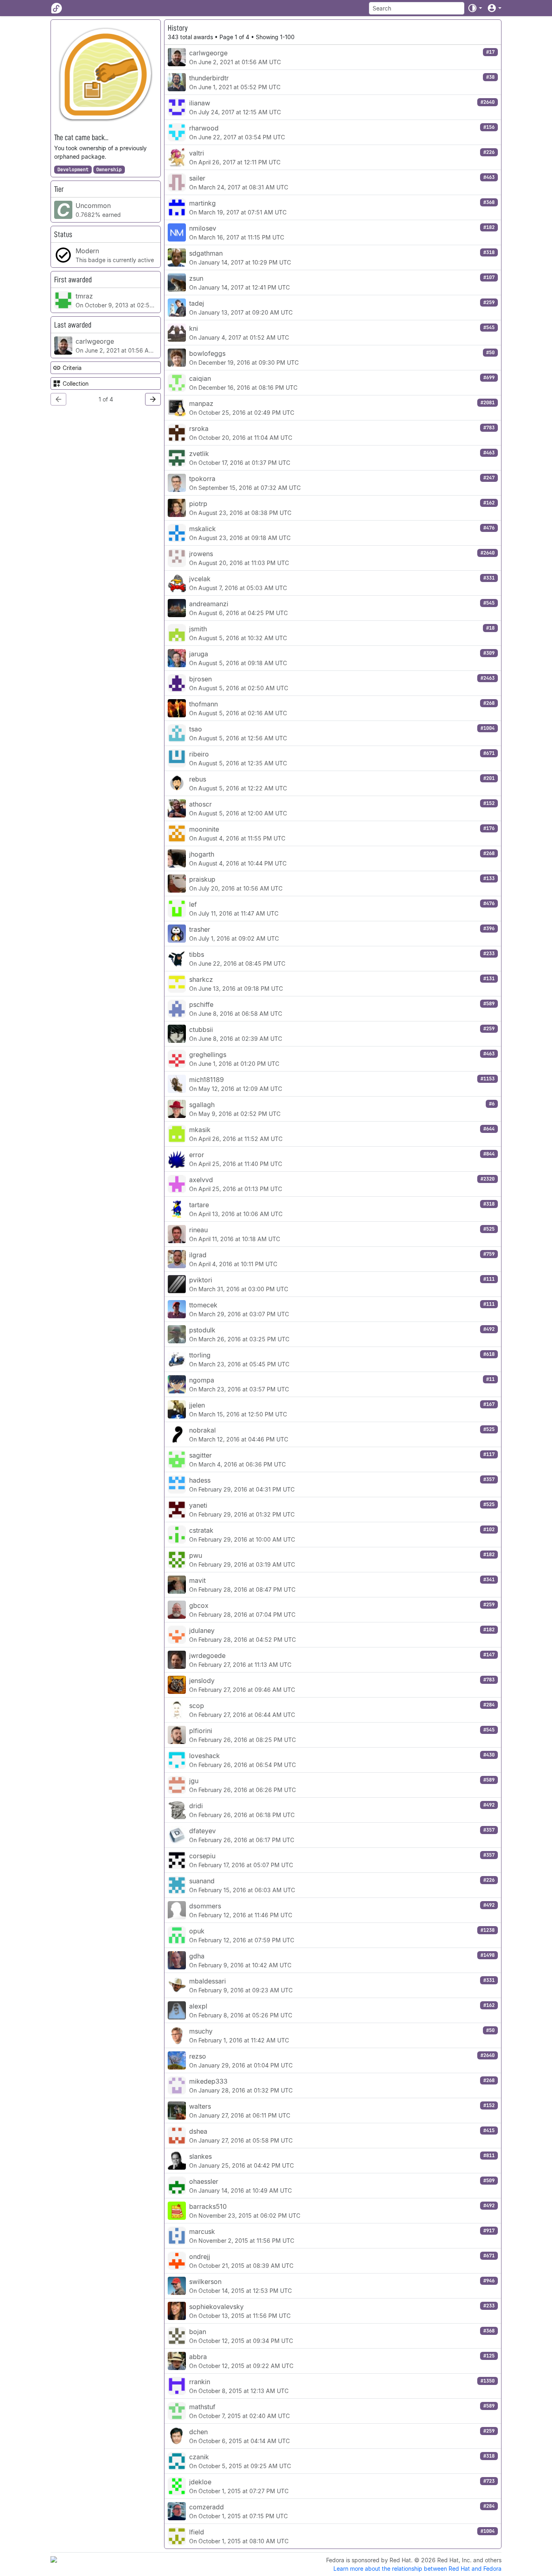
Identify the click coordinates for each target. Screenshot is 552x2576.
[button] (475, 8)
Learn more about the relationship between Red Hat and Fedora (417, 2569)
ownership (109, 170)
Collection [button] (76, 383)
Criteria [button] (72, 368)
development (73, 170)
